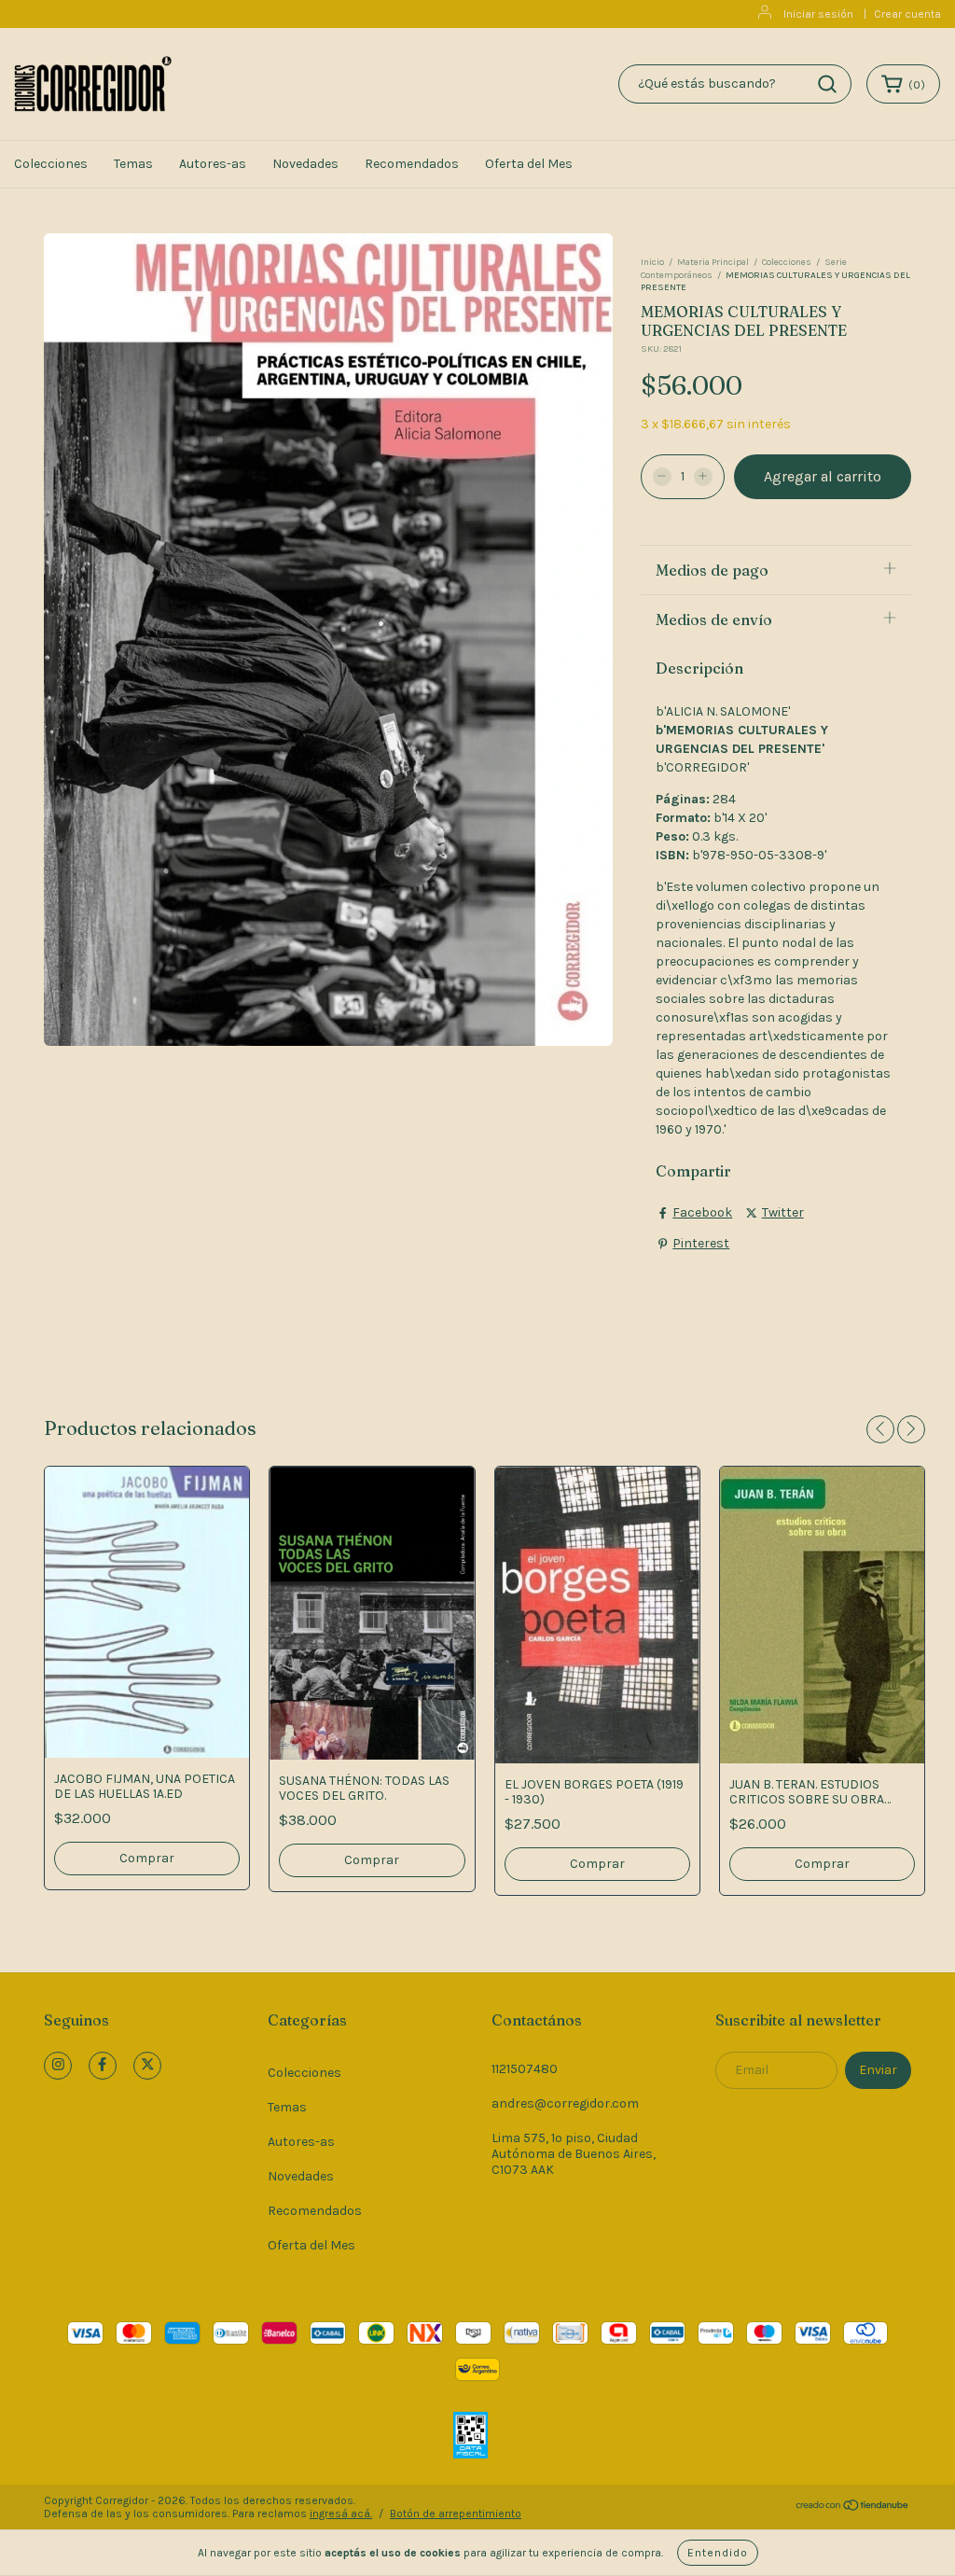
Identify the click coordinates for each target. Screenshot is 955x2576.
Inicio (652, 262)
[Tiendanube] (853, 2508)
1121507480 (525, 2069)
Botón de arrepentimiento (456, 2513)
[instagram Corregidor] (58, 2066)
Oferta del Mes (529, 164)
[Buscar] (827, 84)
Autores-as (213, 164)
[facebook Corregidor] (103, 2066)
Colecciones (51, 164)
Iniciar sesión (818, 14)
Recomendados (412, 164)
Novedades (305, 164)
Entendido (718, 2553)
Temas (133, 164)
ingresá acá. (341, 2513)
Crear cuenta (907, 14)
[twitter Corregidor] (147, 2066)
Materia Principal (713, 262)
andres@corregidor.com (565, 2103)
